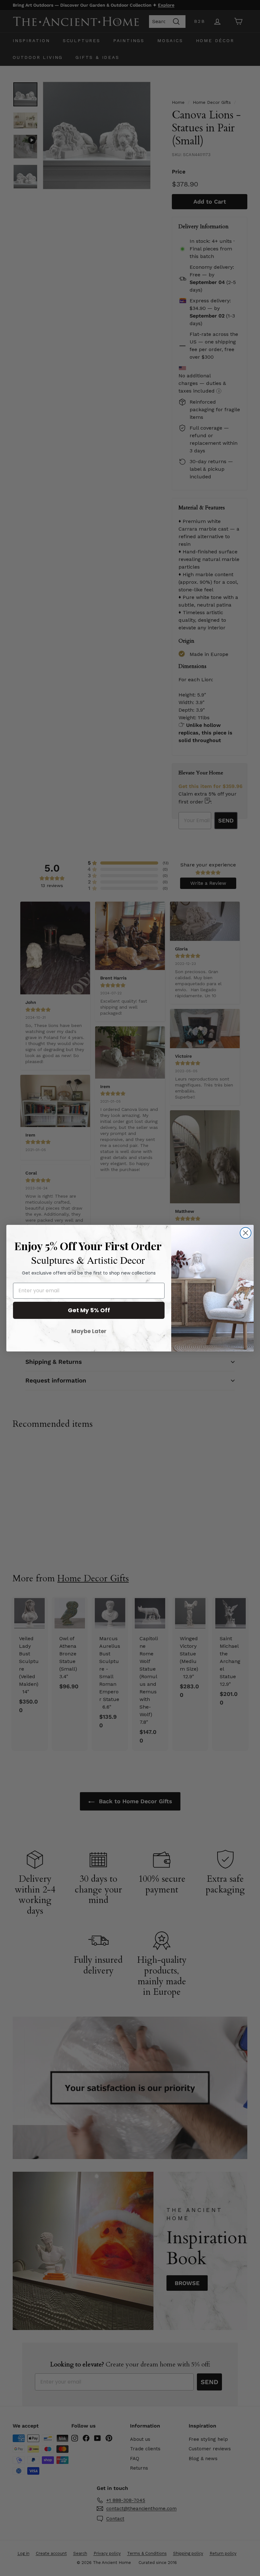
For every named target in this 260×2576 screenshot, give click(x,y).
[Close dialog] (246, 1233)
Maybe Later (89, 1331)
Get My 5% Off (89, 1310)
